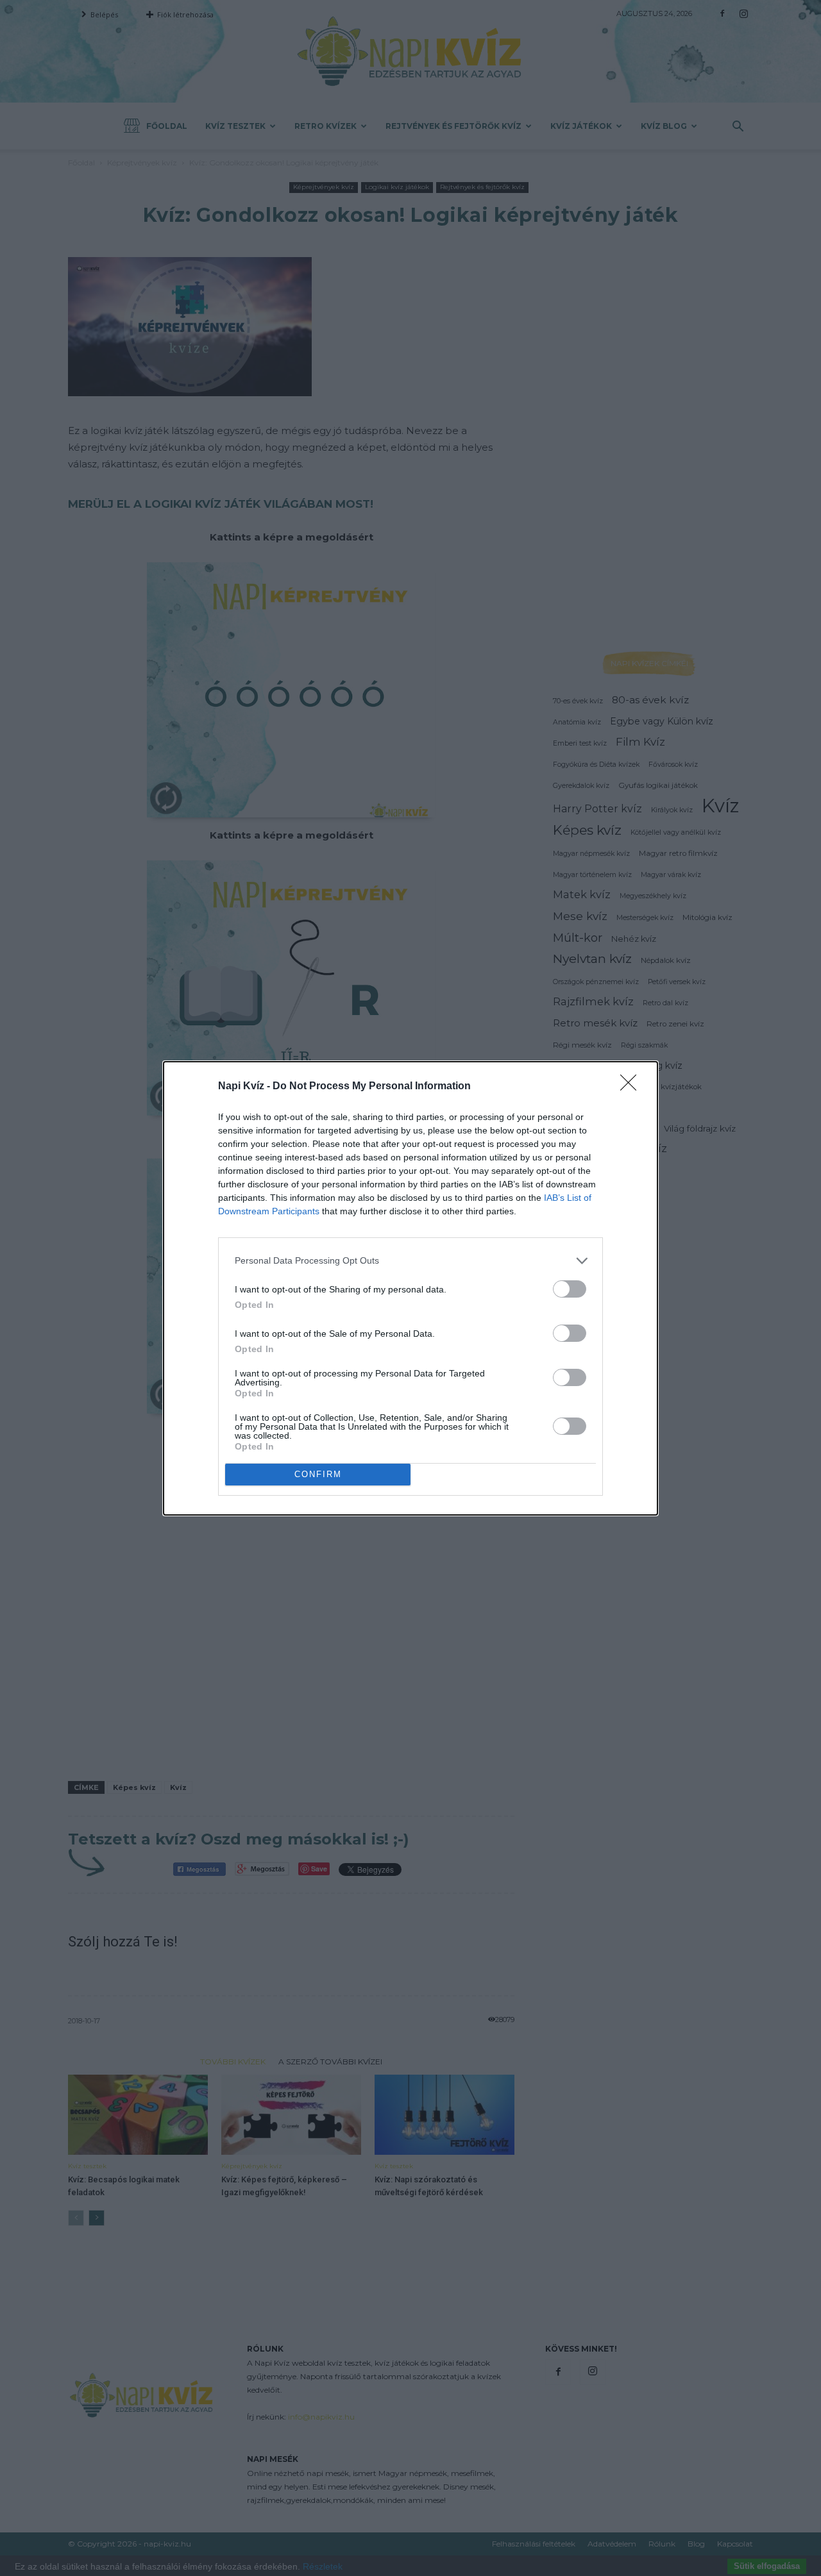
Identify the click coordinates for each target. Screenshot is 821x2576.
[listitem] (410, 1261)
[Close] (632, 1087)
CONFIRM (318, 1474)
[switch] (570, 1289)
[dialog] (410, 1288)
